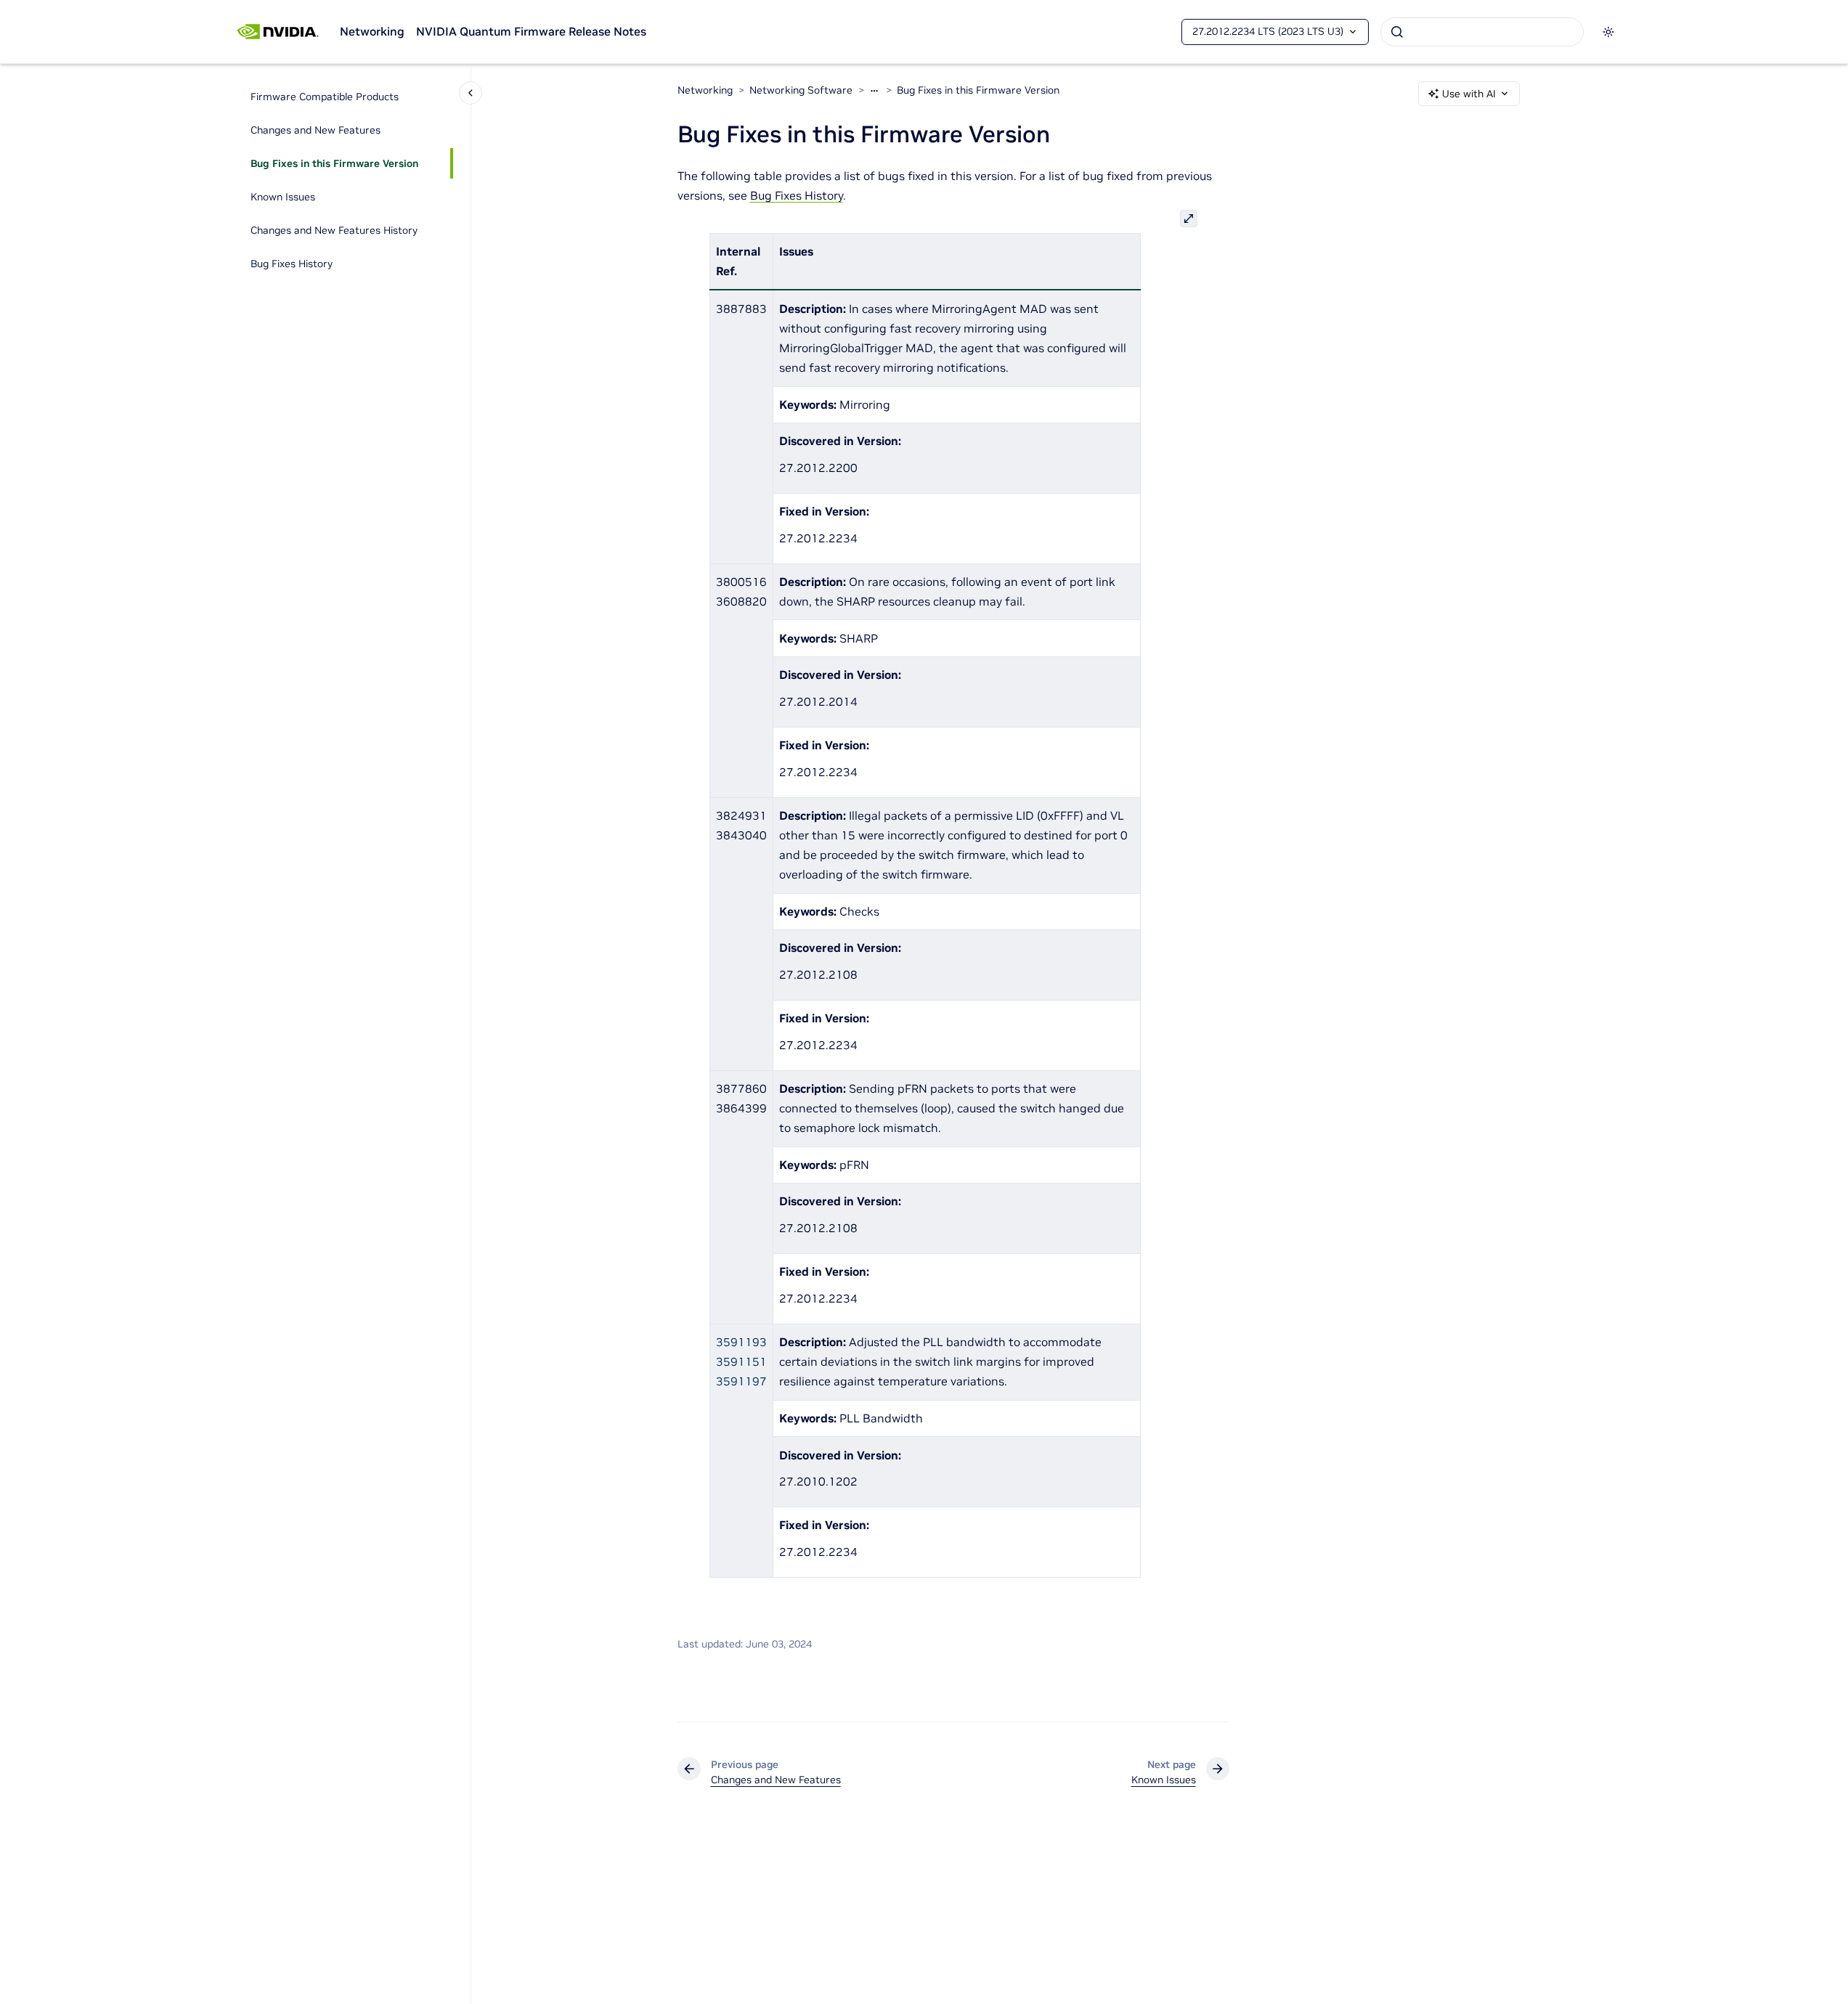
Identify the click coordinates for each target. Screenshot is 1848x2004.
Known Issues (283, 197)
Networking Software (801, 90)
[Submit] (1397, 32)
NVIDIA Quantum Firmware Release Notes (531, 31)
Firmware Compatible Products (325, 97)
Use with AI (1469, 94)
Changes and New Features (316, 130)
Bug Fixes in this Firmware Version (334, 163)
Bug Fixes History (292, 264)
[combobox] (1482, 32)
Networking (372, 31)
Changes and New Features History (334, 230)
